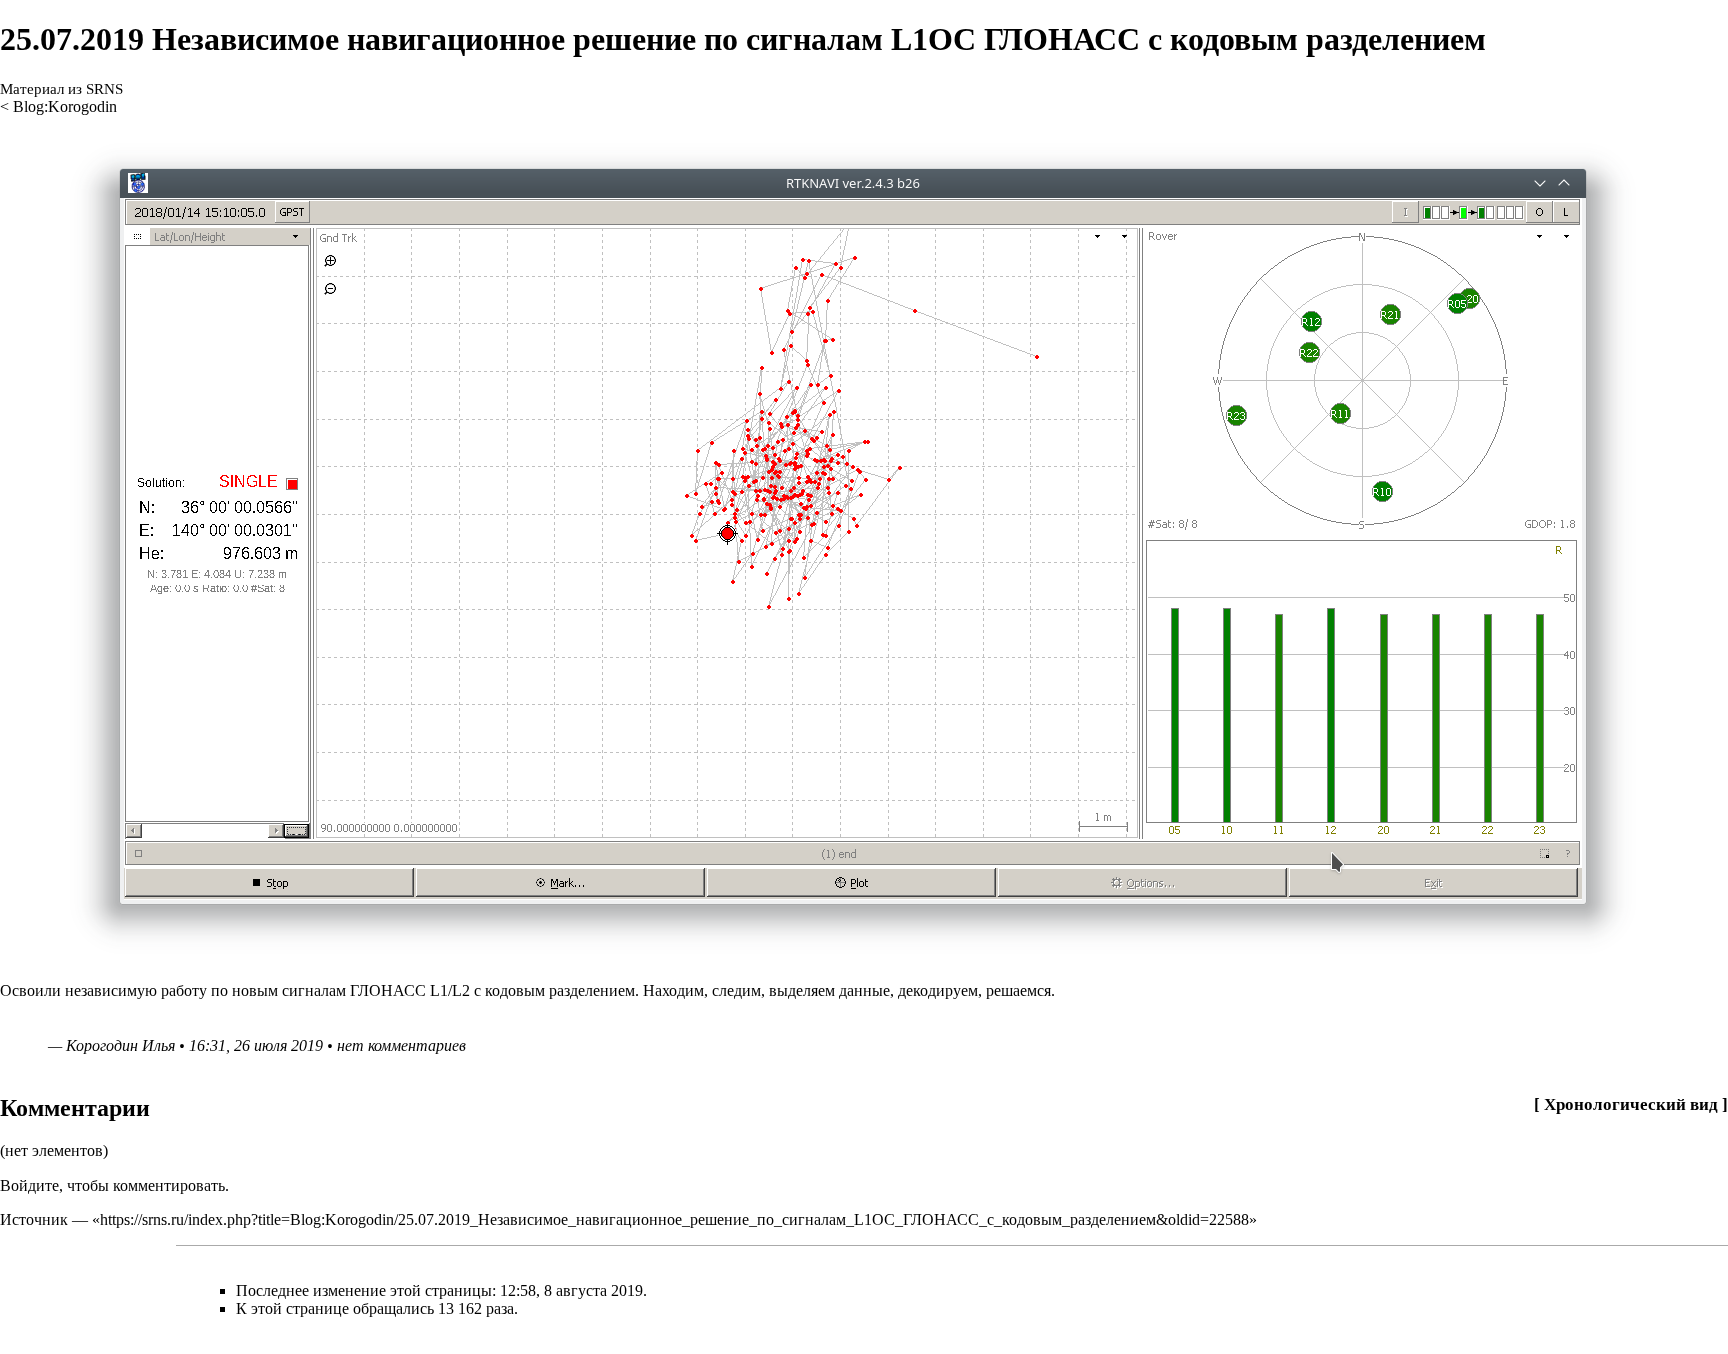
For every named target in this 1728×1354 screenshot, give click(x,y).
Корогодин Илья (120, 1045)
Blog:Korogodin (65, 106)
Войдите (29, 1185)
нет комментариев (401, 1045)
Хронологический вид (1631, 1104)
